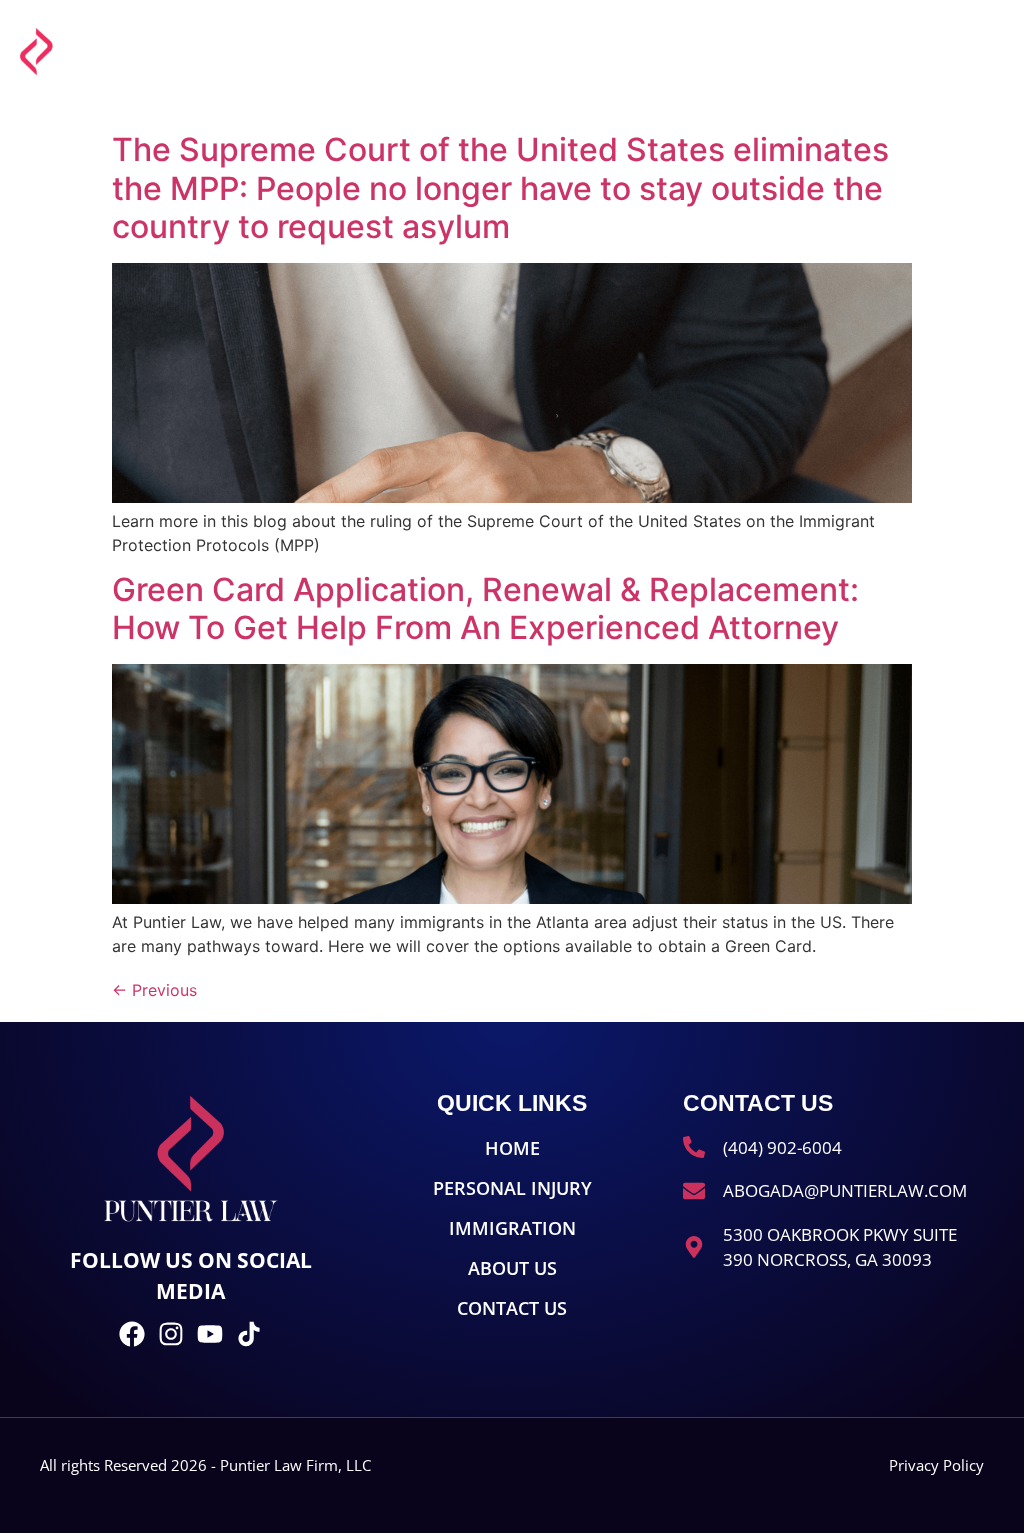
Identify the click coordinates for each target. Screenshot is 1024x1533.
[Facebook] (132, 1334)
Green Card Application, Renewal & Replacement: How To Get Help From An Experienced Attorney (485, 608)
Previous (154, 990)
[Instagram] (171, 1334)
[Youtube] (210, 1334)
